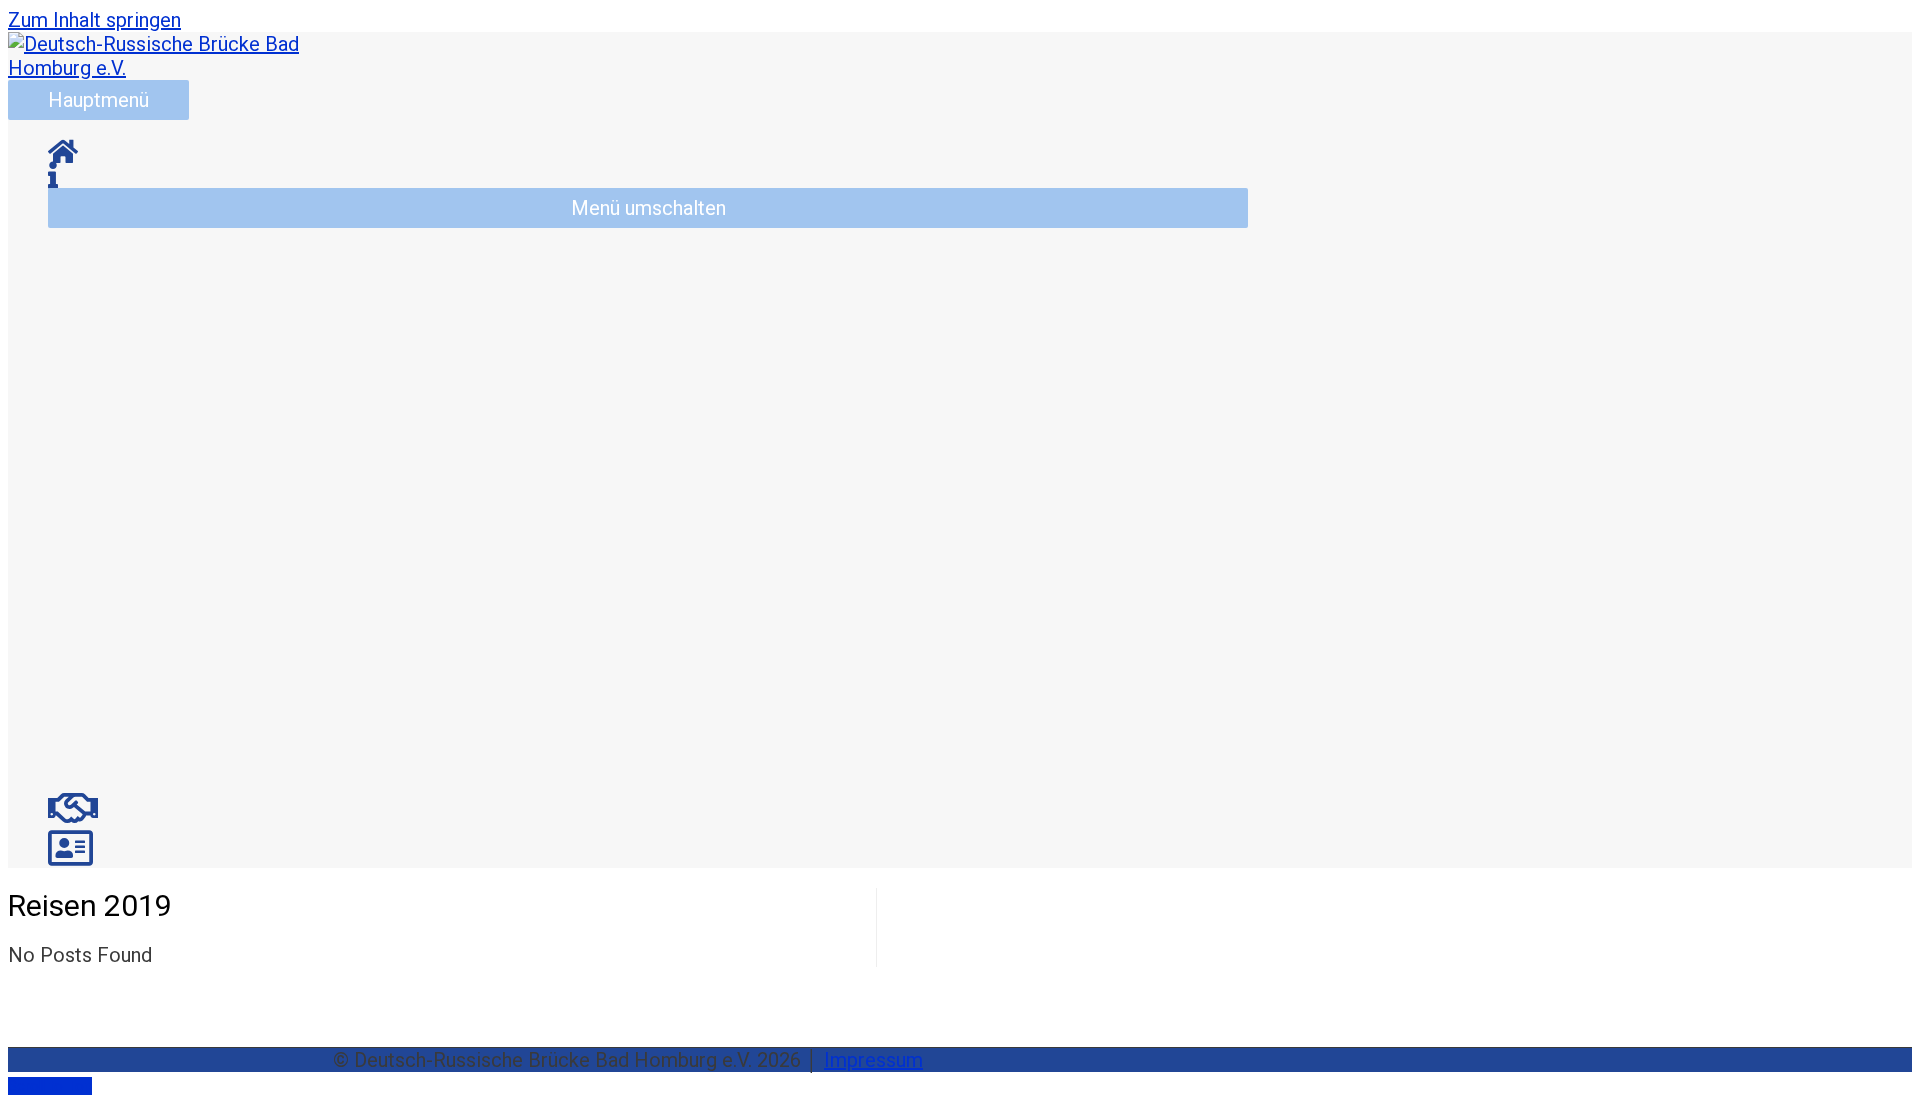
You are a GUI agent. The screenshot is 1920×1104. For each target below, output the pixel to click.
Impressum (873, 1060)
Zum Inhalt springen (94, 20)
